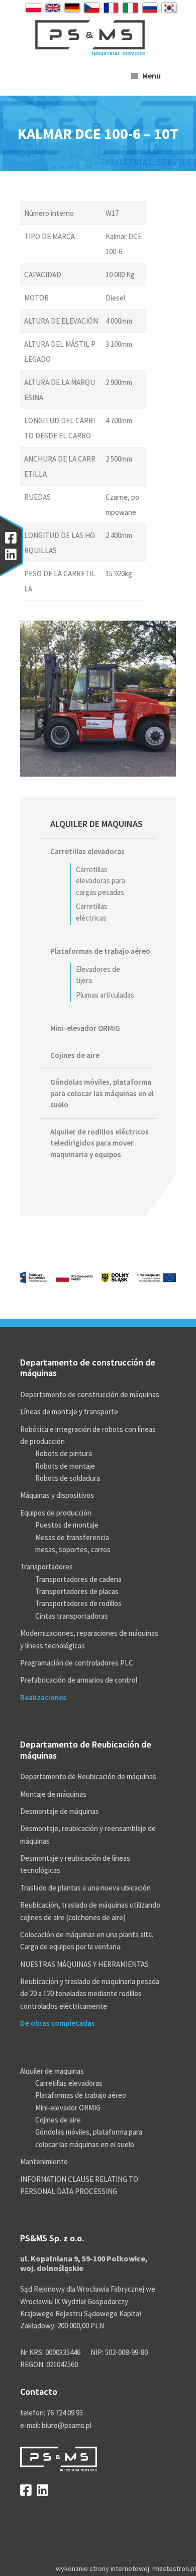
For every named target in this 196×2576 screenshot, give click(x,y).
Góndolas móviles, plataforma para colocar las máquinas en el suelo (102, 1093)
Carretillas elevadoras (87, 851)
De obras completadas (58, 2023)
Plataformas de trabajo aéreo (100, 951)
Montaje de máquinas (53, 1794)
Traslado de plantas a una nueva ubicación (85, 1888)
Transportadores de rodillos (78, 1603)
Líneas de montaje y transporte (69, 1412)
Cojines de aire (75, 1055)
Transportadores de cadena (78, 1579)
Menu (152, 75)
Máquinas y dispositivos (57, 1495)
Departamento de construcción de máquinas (90, 1394)
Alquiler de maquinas (96, 824)
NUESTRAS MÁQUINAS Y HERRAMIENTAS (84, 1964)
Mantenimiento (44, 2162)
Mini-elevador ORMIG (85, 1028)
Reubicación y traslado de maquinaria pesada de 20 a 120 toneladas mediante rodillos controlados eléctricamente (90, 1994)
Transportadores (46, 1567)
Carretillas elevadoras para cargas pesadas (101, 881)
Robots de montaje (65, 1466)
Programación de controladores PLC (77, 1663)
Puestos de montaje (67, 1525)
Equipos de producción (56, 1513)
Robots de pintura (64, 1453)
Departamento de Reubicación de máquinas (88, 1776)
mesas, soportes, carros (73, 1549)
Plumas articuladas (105, 995)
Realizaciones (43, 1697)
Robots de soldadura (68, 1478)
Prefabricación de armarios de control (79, 1680)
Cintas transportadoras (72, 1616)
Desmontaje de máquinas (60, 1811)
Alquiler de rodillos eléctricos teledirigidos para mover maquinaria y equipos (100, 1143)
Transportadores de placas (77, 1591)
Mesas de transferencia (72, 1537)
